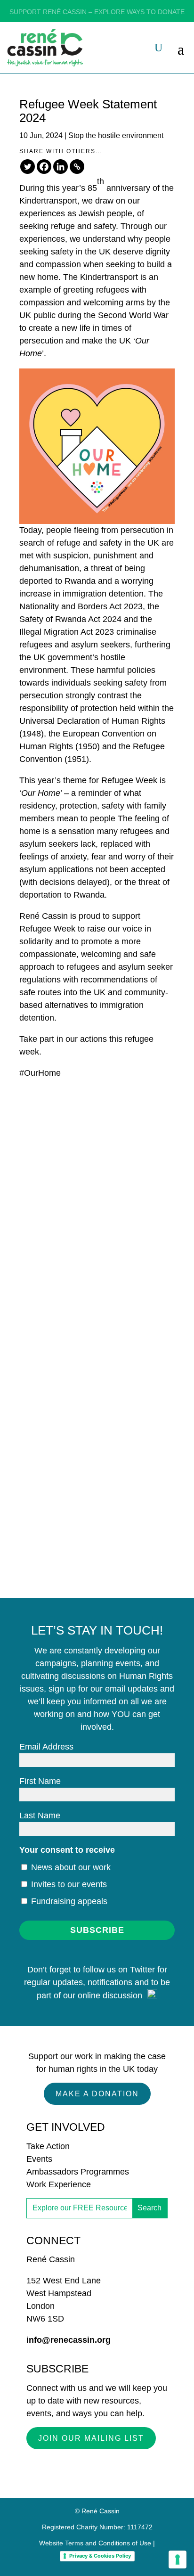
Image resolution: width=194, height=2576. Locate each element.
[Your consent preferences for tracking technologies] (178, 2560)
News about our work (70, 1867)
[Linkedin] (61, 167)
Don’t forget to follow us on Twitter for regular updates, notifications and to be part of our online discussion (97, 1983)
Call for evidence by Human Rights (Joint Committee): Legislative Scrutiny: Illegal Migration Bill (96, 1438)
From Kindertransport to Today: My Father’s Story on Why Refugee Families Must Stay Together (95, 1108)
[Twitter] (28, 167)
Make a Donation (97, 2094)
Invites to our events (68, 1884)
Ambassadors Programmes (78, 2172)
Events (39, 2159)
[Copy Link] (77, 167)
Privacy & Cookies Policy (100, 2556)
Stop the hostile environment (116, 135)
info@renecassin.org (69, 2340)
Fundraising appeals (68, 1901)
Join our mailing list (91, 2438)
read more (59, 1204)
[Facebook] (44, 167)
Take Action (48, 2146)
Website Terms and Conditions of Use (95, 2543)
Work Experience (59, 2184)
